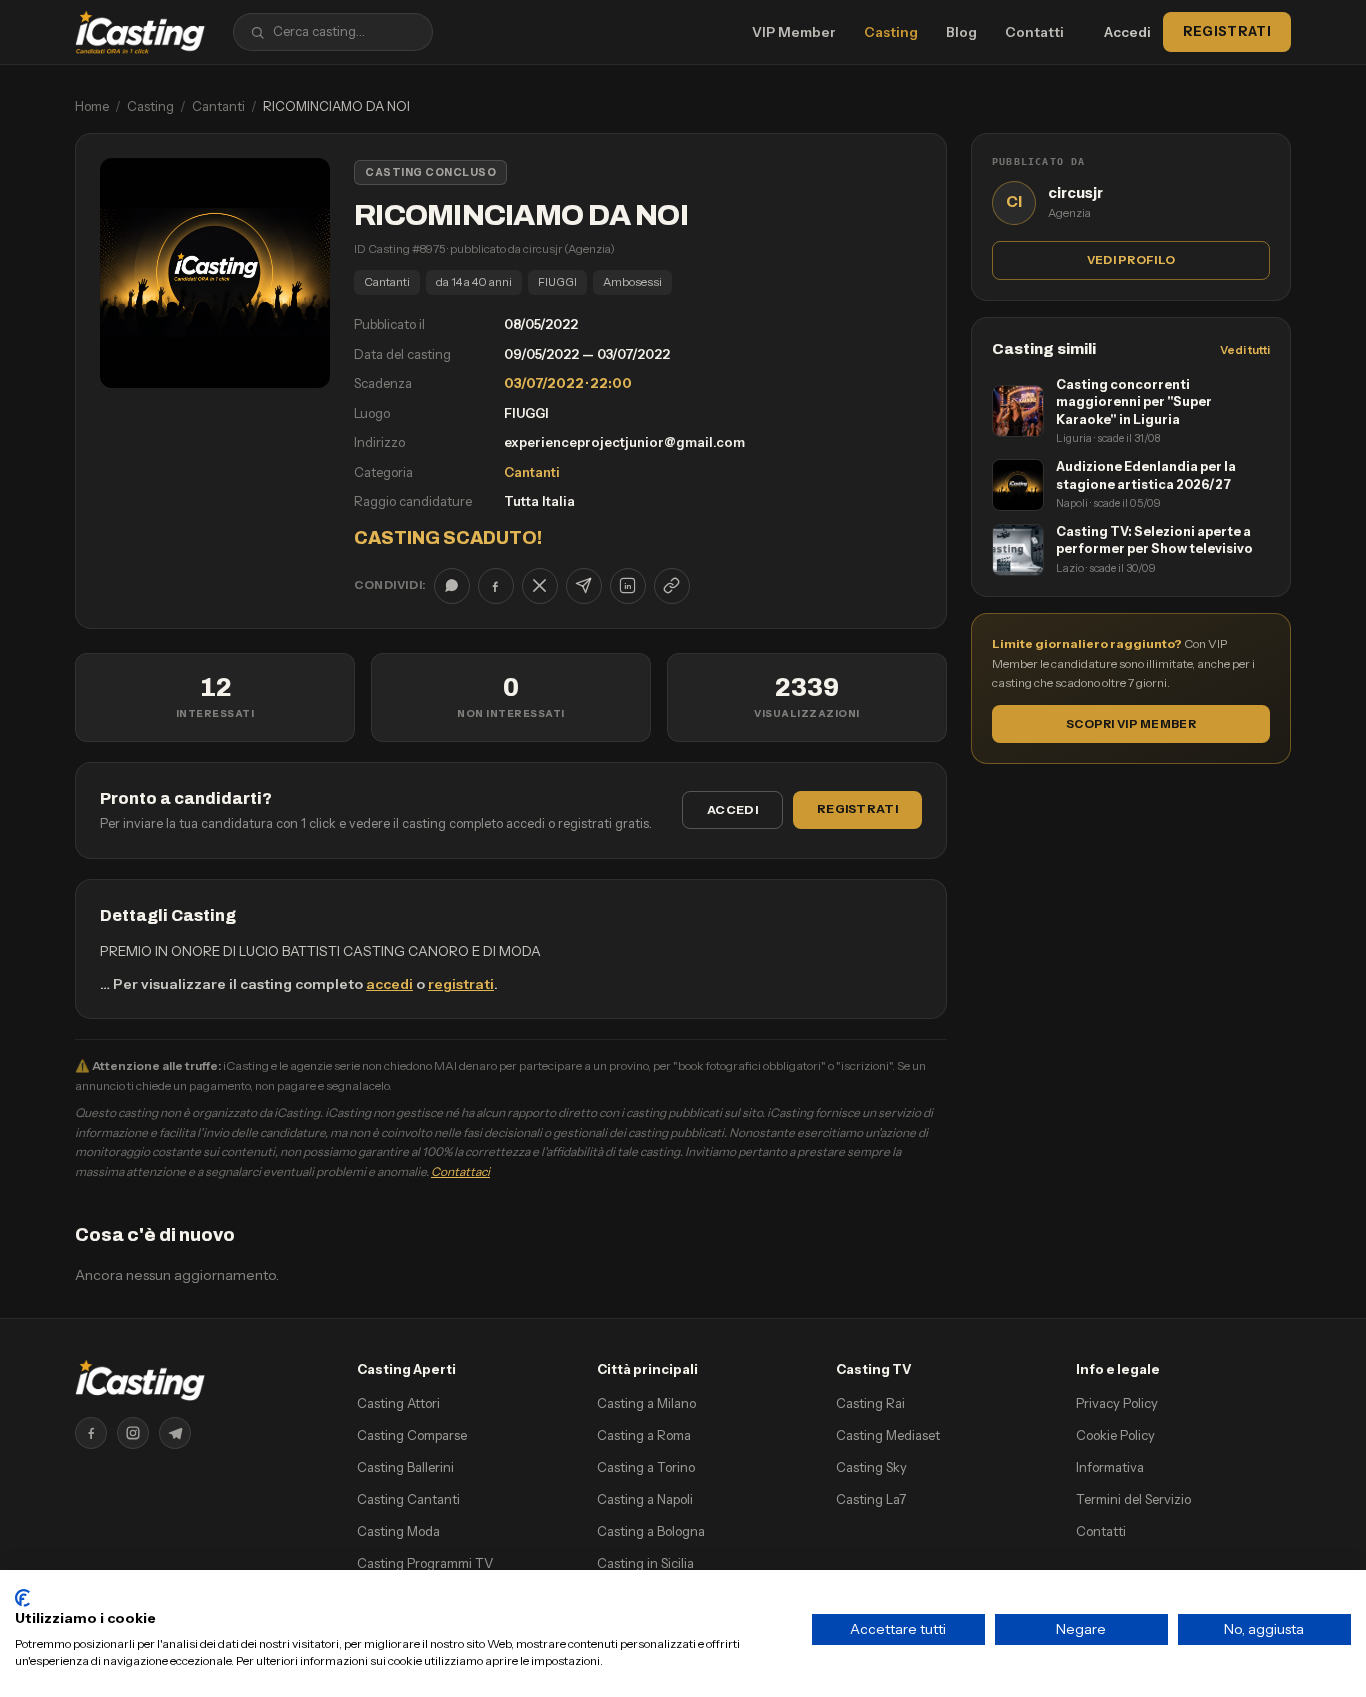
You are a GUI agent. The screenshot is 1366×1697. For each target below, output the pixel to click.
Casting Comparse (412, 1435)
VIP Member (794, 32)
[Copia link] (672, 586)
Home (92, 106)
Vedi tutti (1245, 350)
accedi (389, 984)
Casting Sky (871, 1467)
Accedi (1127, 32)
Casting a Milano (646, 1403)
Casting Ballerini (405, 1467)
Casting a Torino (646, 1467)
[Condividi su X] (540, 586)
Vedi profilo (1131, 260)
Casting (891, 32)
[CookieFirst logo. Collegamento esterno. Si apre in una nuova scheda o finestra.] (22, 1598)
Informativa (1110, 1467)
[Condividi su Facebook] (496, 586)
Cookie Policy (1115, 1435)
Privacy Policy (1117, 1403)
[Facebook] (91, 1433)
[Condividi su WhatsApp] (452, 586)
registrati (461, 984)
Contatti (1034, 32)
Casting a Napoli (645, 1499)
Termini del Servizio (1133, 1499)
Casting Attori (398, 1403)
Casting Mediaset (888, 1435)
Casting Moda (398, 1531)
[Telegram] (175, 1433)
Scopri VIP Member (1131, 724)
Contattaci (460, 1171)
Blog (961, 32)
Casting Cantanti (408, 1499)
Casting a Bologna (651, 1531)
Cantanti (218, 106)
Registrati (1227, 31)
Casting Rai (870, 1403)
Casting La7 (871, 1499)
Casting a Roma (644, 1435)
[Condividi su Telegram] (584, 586)
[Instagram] (133, 1433)
